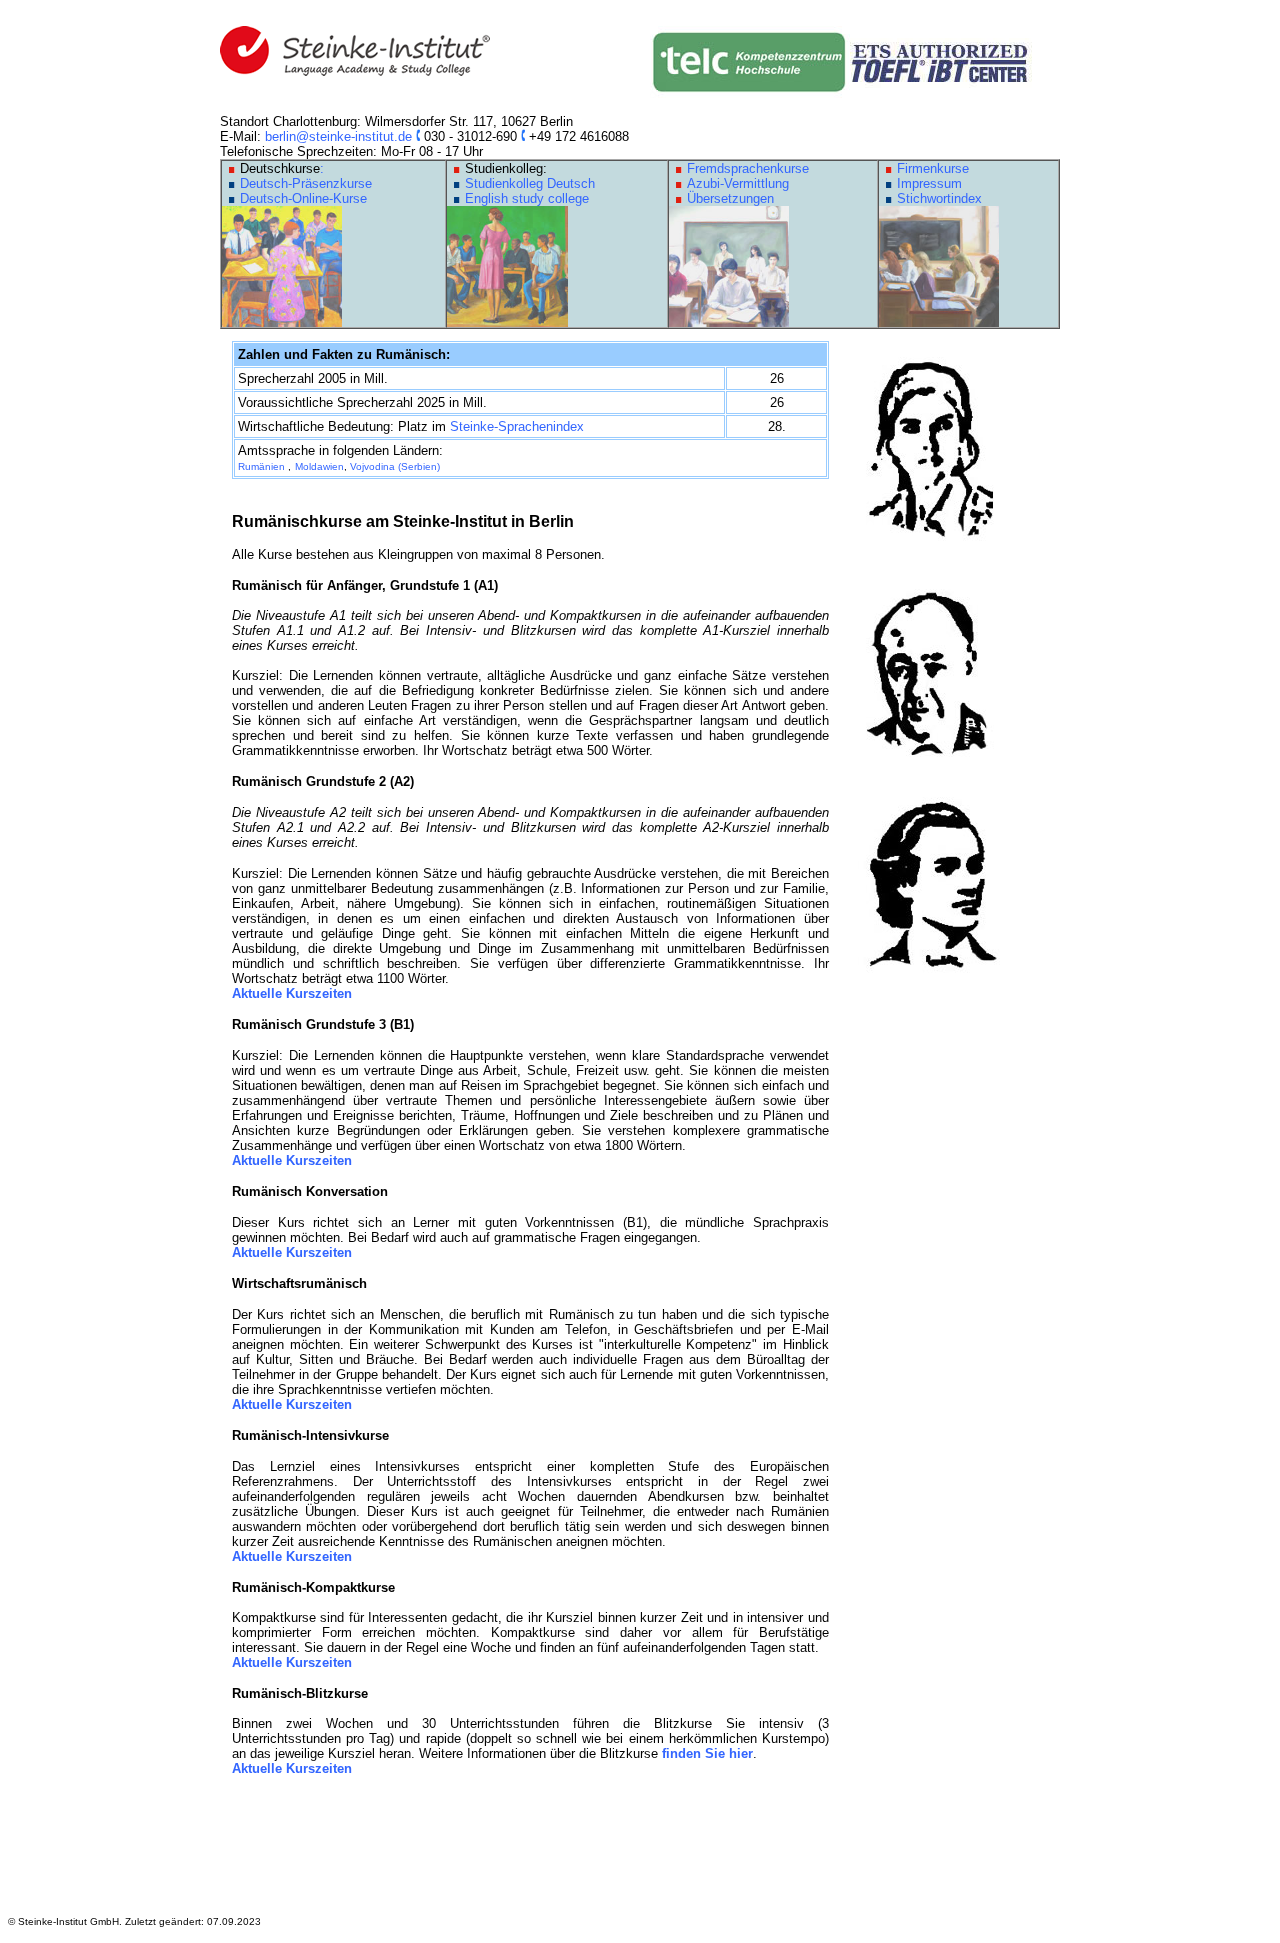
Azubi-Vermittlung (738, 183)
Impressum (929, 183)
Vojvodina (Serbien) (395, 466)
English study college (527, 198)
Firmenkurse (933, 168)
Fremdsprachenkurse (748, 168)
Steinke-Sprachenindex (517, 426)
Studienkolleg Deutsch (530, 183)
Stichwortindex (939, 198)
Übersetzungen (730, 198)
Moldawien (319, 466)
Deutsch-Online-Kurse (303, 198)
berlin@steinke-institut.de (338, 136)
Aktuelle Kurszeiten (292, 993)
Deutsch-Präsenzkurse (306, 183)
